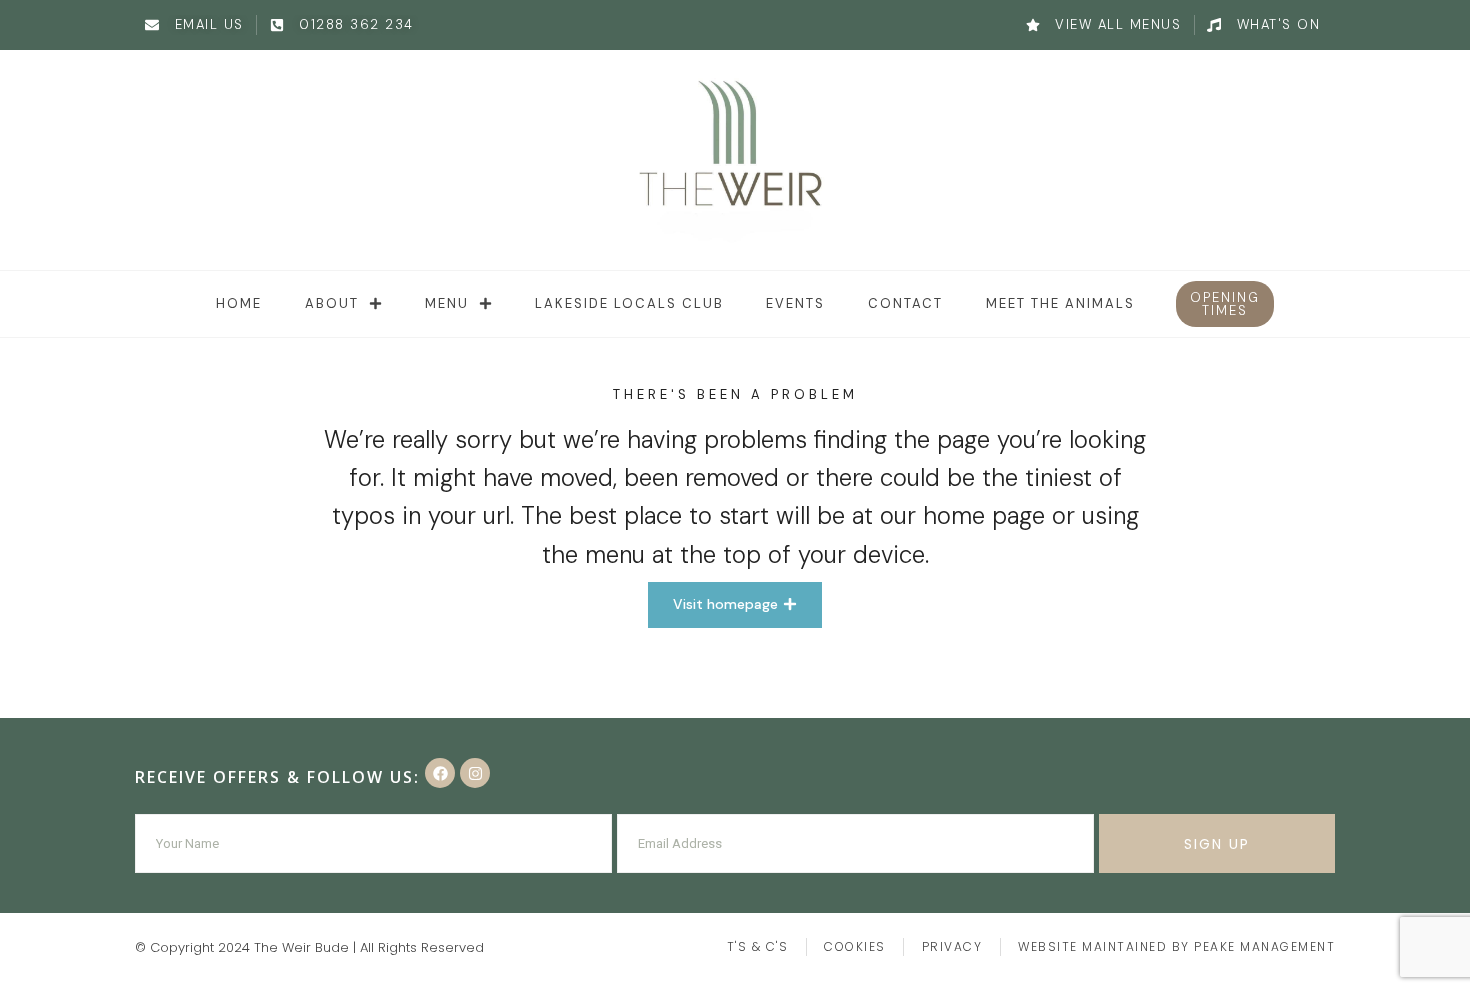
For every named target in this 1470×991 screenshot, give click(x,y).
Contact (905, 303)
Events (795, 303)
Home (239, 303)
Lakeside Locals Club (629, 303)
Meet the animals (1060, 303)
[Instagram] (475, 773)
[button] (1225, 304)
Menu (447, 303)
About (332, 303)
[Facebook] (440, 773)
